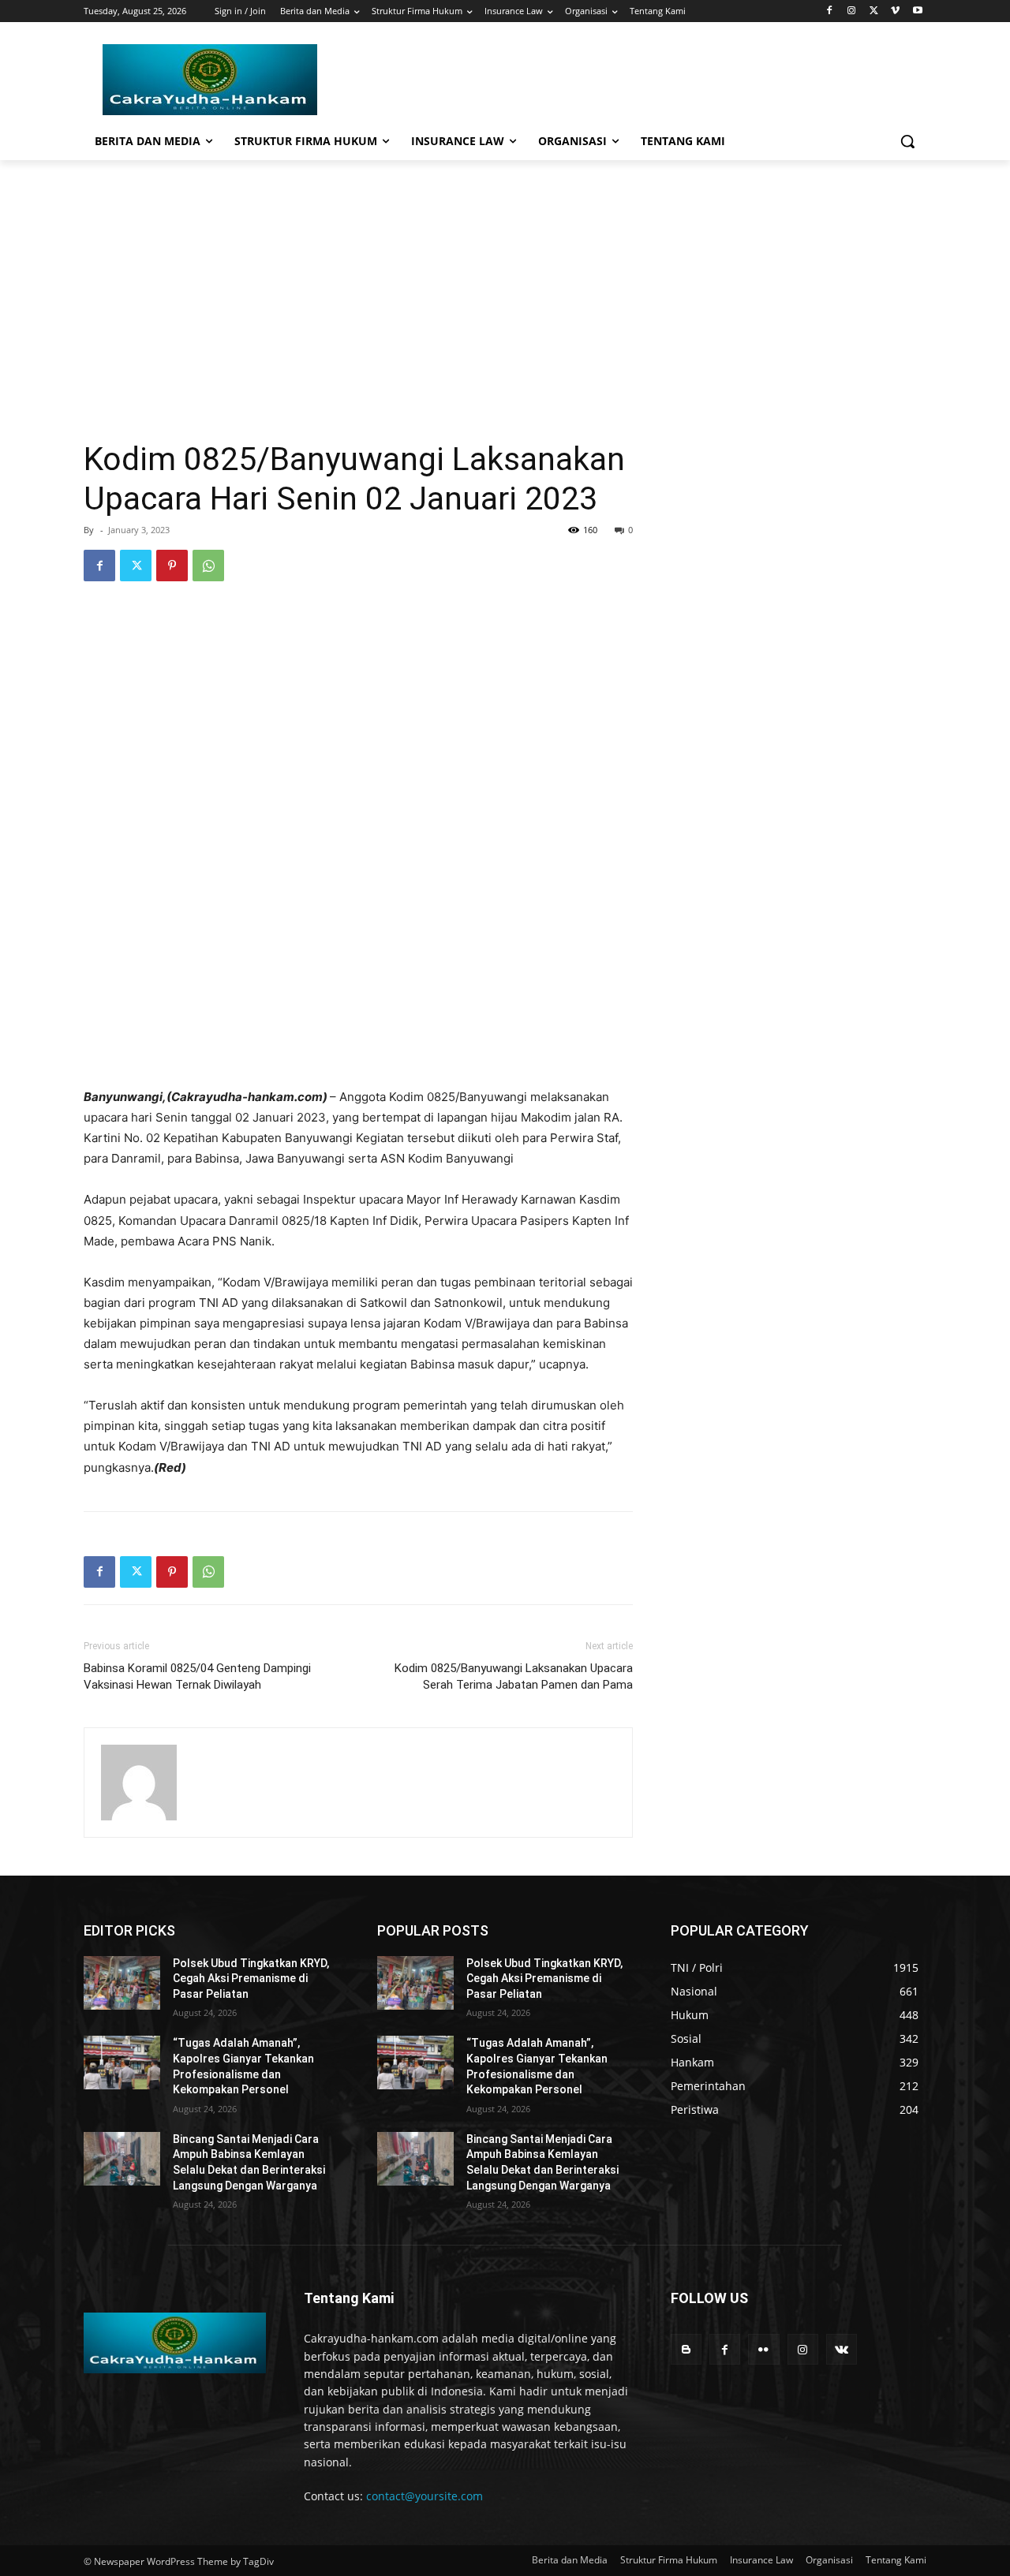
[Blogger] (686, 2349)
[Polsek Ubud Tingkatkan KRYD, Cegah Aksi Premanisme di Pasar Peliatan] (122, 1983)
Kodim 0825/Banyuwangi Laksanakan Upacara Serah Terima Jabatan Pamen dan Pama (514, 1676)
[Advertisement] (505, 278)
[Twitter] (874, 11)
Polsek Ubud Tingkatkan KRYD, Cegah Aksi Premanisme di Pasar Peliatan (251, 1979)
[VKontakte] (842, 2349)
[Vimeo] (895, 11)
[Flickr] (763, 2349)
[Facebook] (830, 11)
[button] (907, 141)
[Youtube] (917, 11)
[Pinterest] (172, 566)
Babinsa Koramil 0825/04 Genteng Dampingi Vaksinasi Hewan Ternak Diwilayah (197, 1676)
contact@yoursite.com (425, 2496)
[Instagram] (852, 11)
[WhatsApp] (208, 566)
